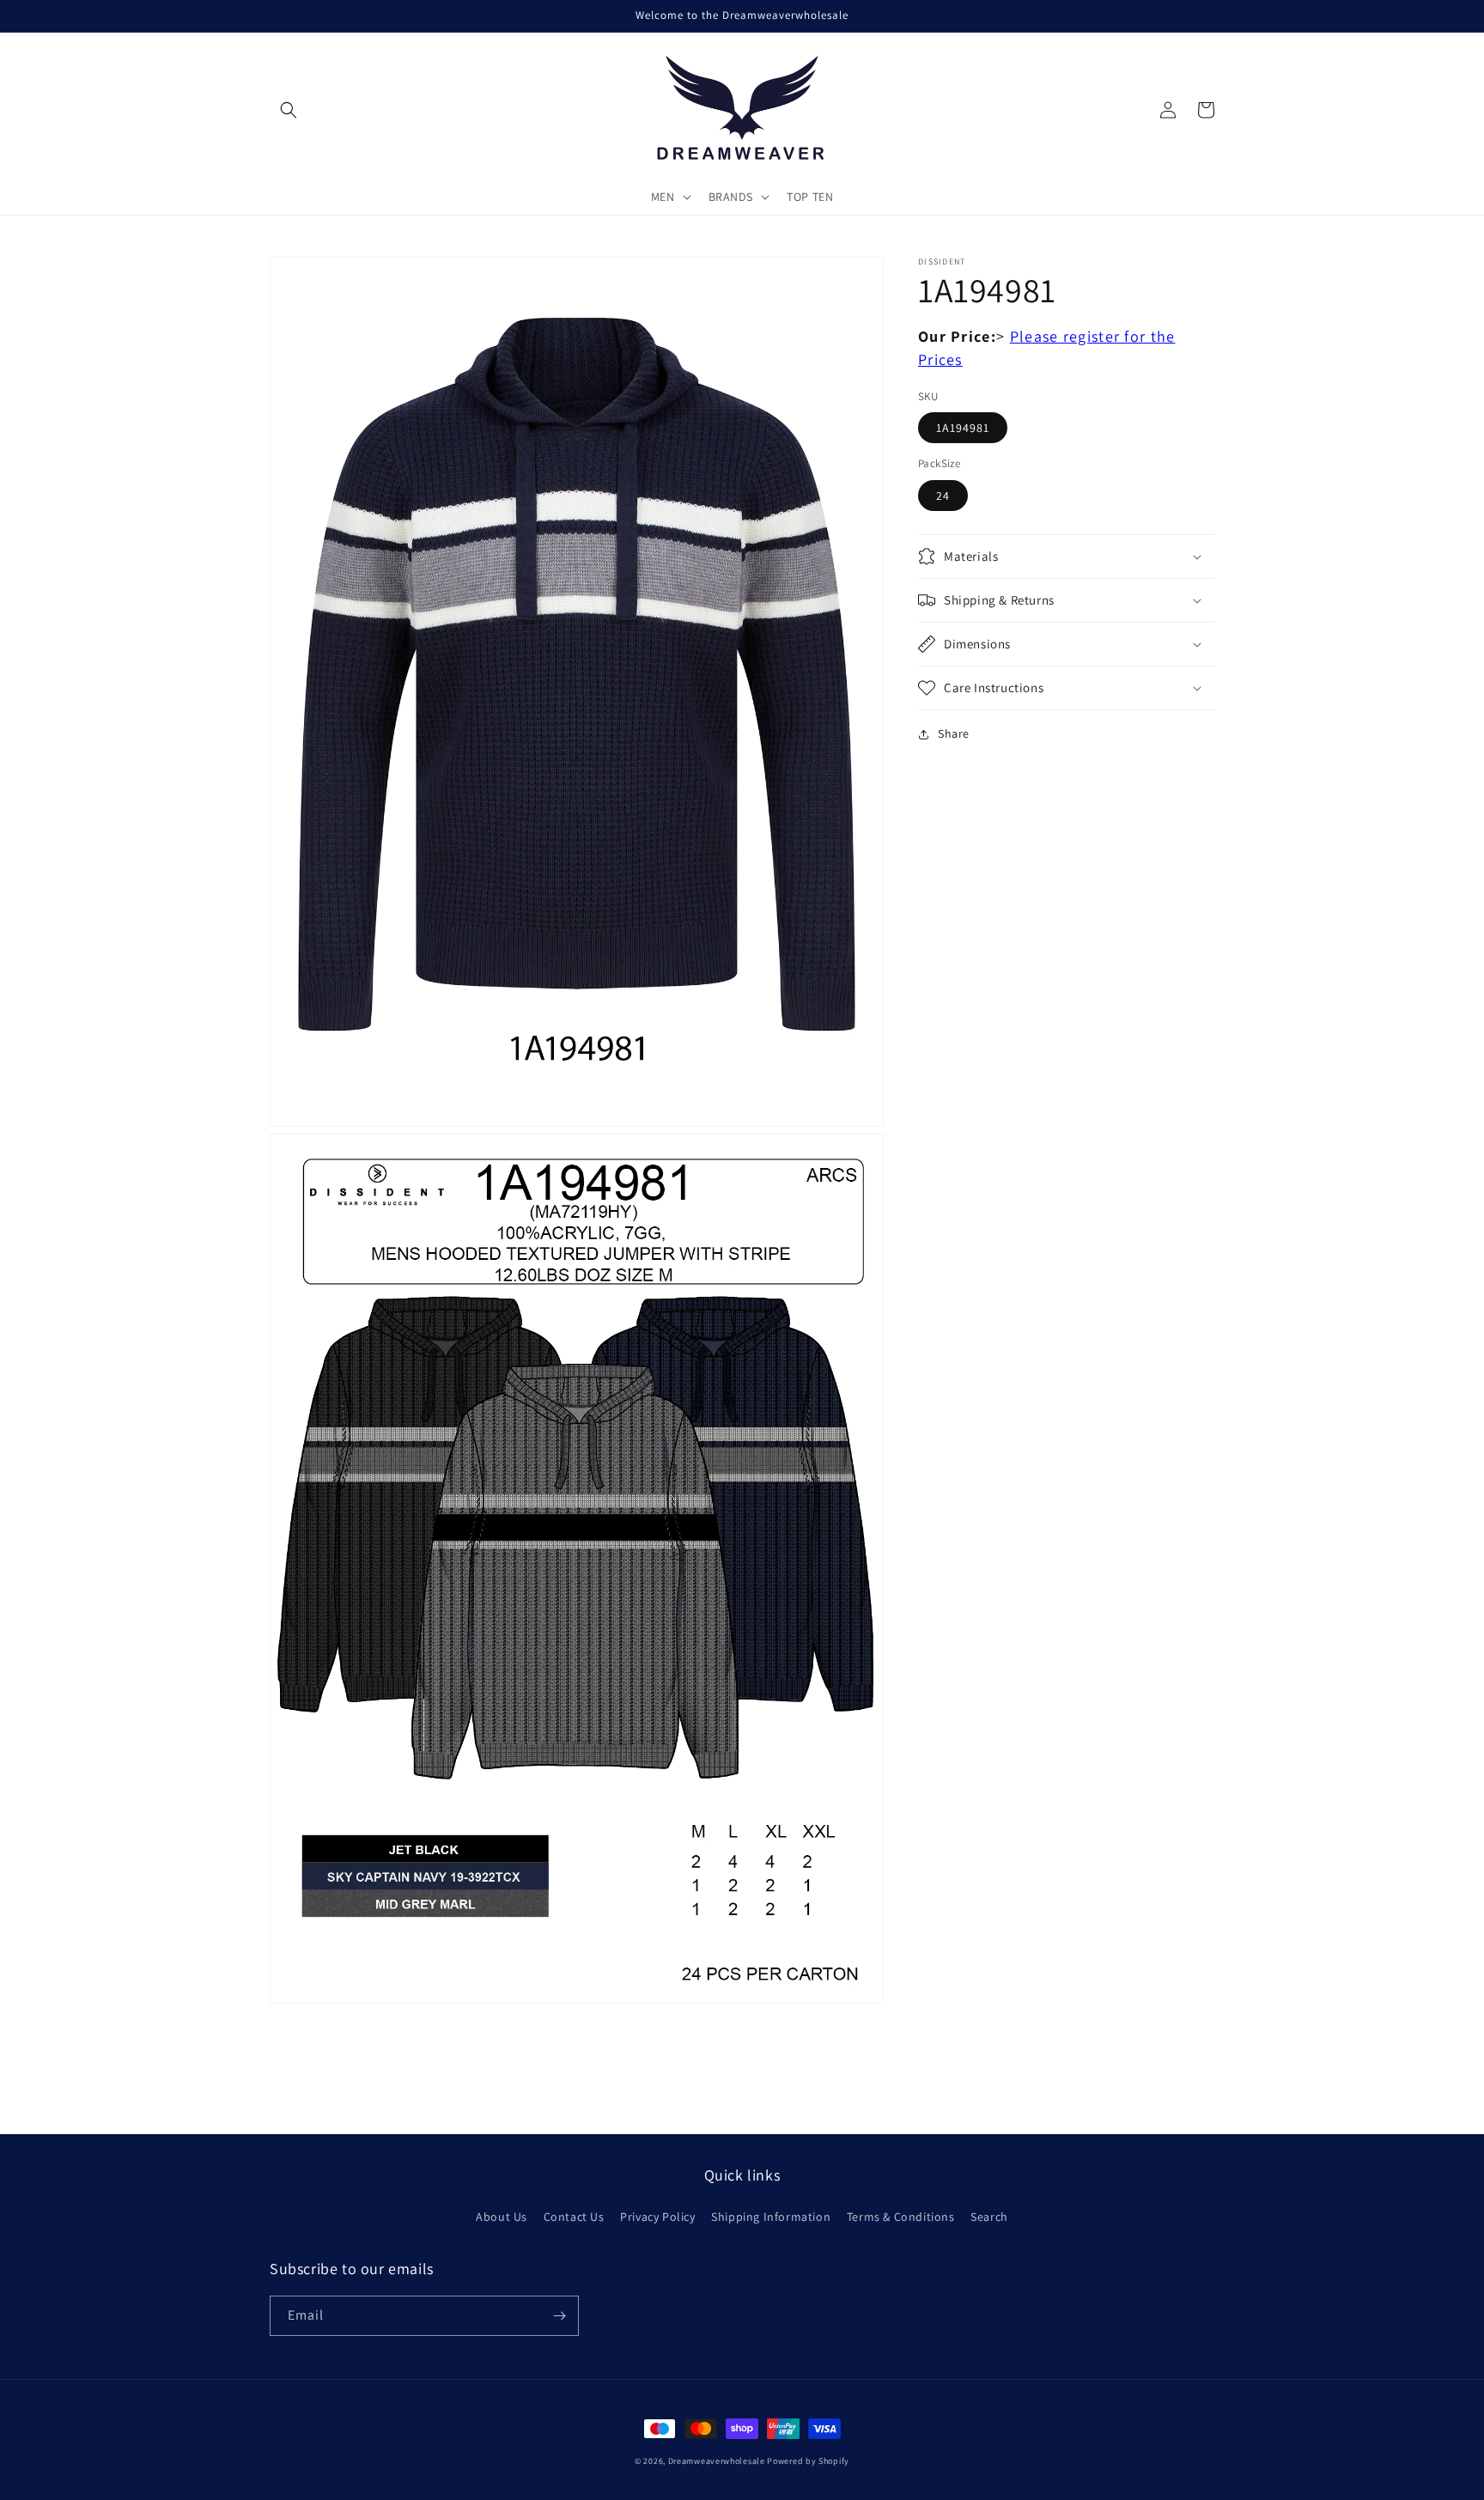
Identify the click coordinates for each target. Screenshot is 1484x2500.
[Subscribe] (559, 2316)
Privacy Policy (657, 2217)
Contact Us (574, 2217)
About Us (502, 2217)
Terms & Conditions (901, 2217)
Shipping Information (771, 2217)
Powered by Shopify (808, 2461)
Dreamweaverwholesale (717, 2461)
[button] (289, 110)
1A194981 (963, 429)
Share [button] (954, 733)
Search (989, 2217)
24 (943, 496)
